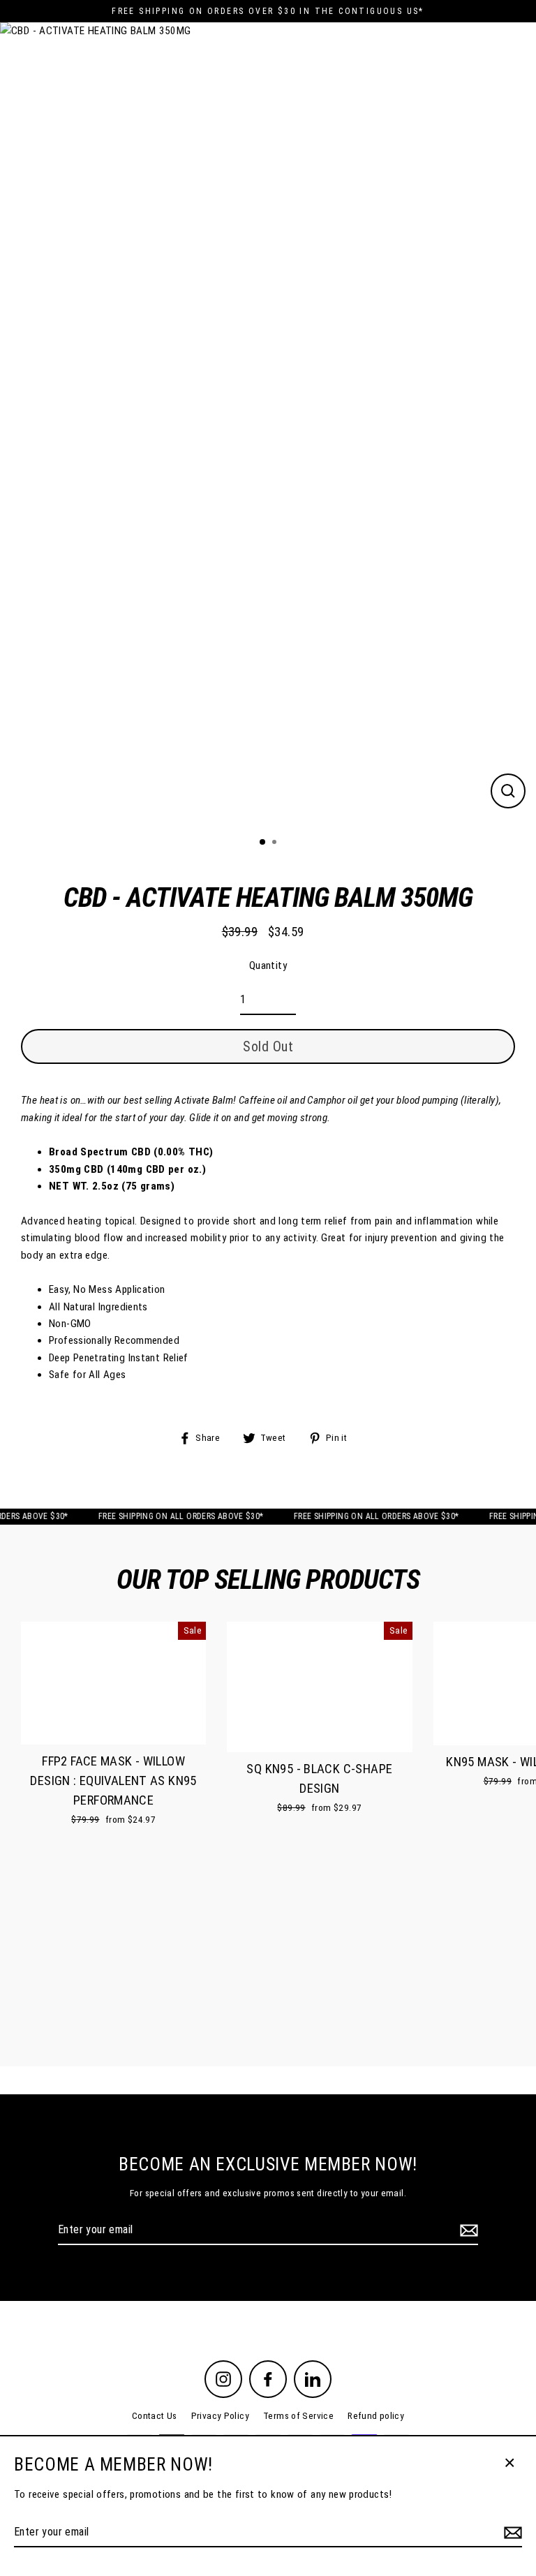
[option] (268, 424)
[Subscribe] (467, 2230)
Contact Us (155, 2415)
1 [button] (263, 843)
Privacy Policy (220, 2415)
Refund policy (376, 2415)
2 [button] (276, 843)
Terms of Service (298, 2415)
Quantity (268, 965)
